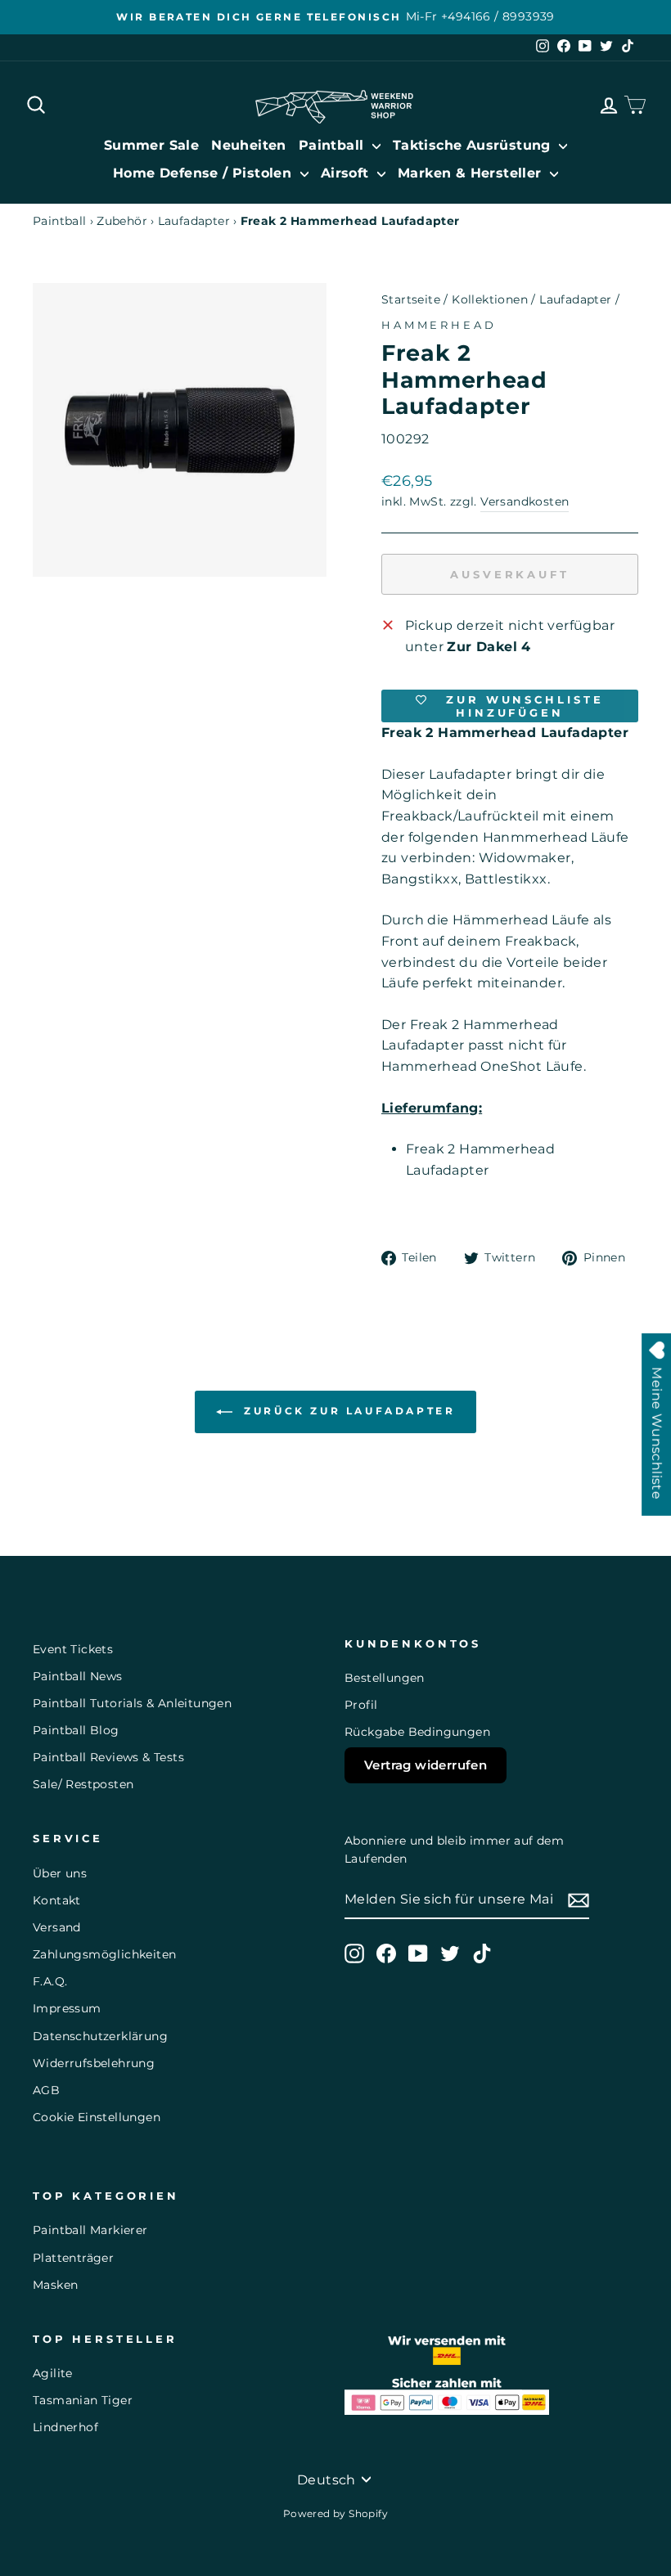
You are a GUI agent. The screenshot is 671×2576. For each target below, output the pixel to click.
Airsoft (347, 173)
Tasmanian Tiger (83, 2400)
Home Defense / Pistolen (205, 173)
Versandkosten (525, 501)
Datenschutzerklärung (100, 2036)
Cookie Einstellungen (97, 2117)
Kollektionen (490, 299)
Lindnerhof (65, 2427)
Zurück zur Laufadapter (347, 1411)
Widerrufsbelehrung (94, 2063)
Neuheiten (249, 145)
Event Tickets (73, 1649)
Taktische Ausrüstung (474, 145)
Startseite (411, 299)
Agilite (53, 2373)
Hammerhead (439, 325)
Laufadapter (194, 221)
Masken (55, 2285)
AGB (46, 2090)
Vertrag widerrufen (426, 1765)
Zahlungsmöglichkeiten (104, 1954)
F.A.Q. (50, 1981)
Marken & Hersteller (472, 173)
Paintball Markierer (90, 2230)
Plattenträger (73, 2258)
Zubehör (122, 221)
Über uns (60, 1873)
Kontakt (57, 1900)
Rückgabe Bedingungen (417, 1732)
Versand (57, 1927)
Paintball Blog (76, 1730)
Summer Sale (151, 145)
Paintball (333, 145)
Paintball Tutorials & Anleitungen (132, 1703)
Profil (361, 1705)
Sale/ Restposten (83, 1784)
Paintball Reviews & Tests (108, 1757)
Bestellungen (385, 1678)
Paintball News (78, 1676)
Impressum (67, 2008)
